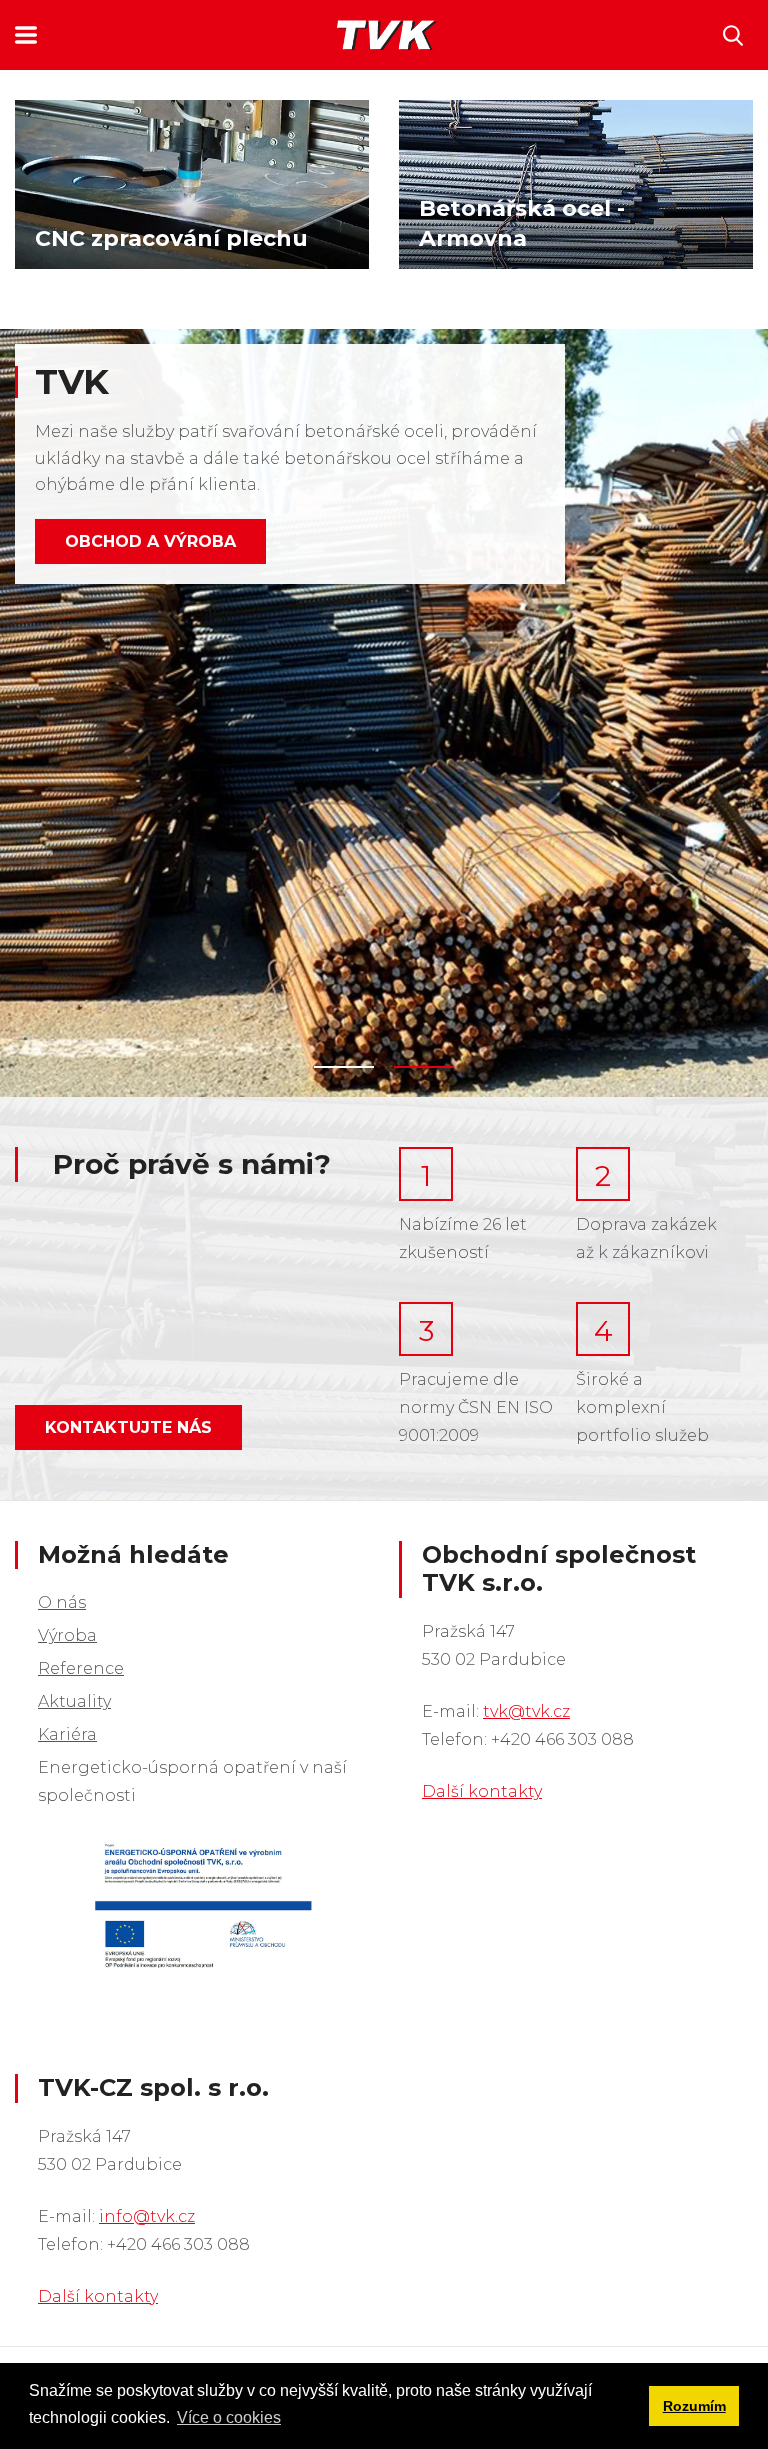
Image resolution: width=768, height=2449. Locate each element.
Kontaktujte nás (128, 1427)
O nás (62, 1602)
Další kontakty (482, 1791)
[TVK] (387, 35)
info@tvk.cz (147, 2216)
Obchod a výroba (150, 541)
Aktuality (74, 1701)
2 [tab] (424, 1067)
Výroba (67, 1635)
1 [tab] (344, 1067)
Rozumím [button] (694, 2406)
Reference (81, 1668)
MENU (26, 35)
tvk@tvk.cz (526, 1711)
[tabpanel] (384, 713)
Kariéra (67, 1734)
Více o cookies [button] (229, 2417)
